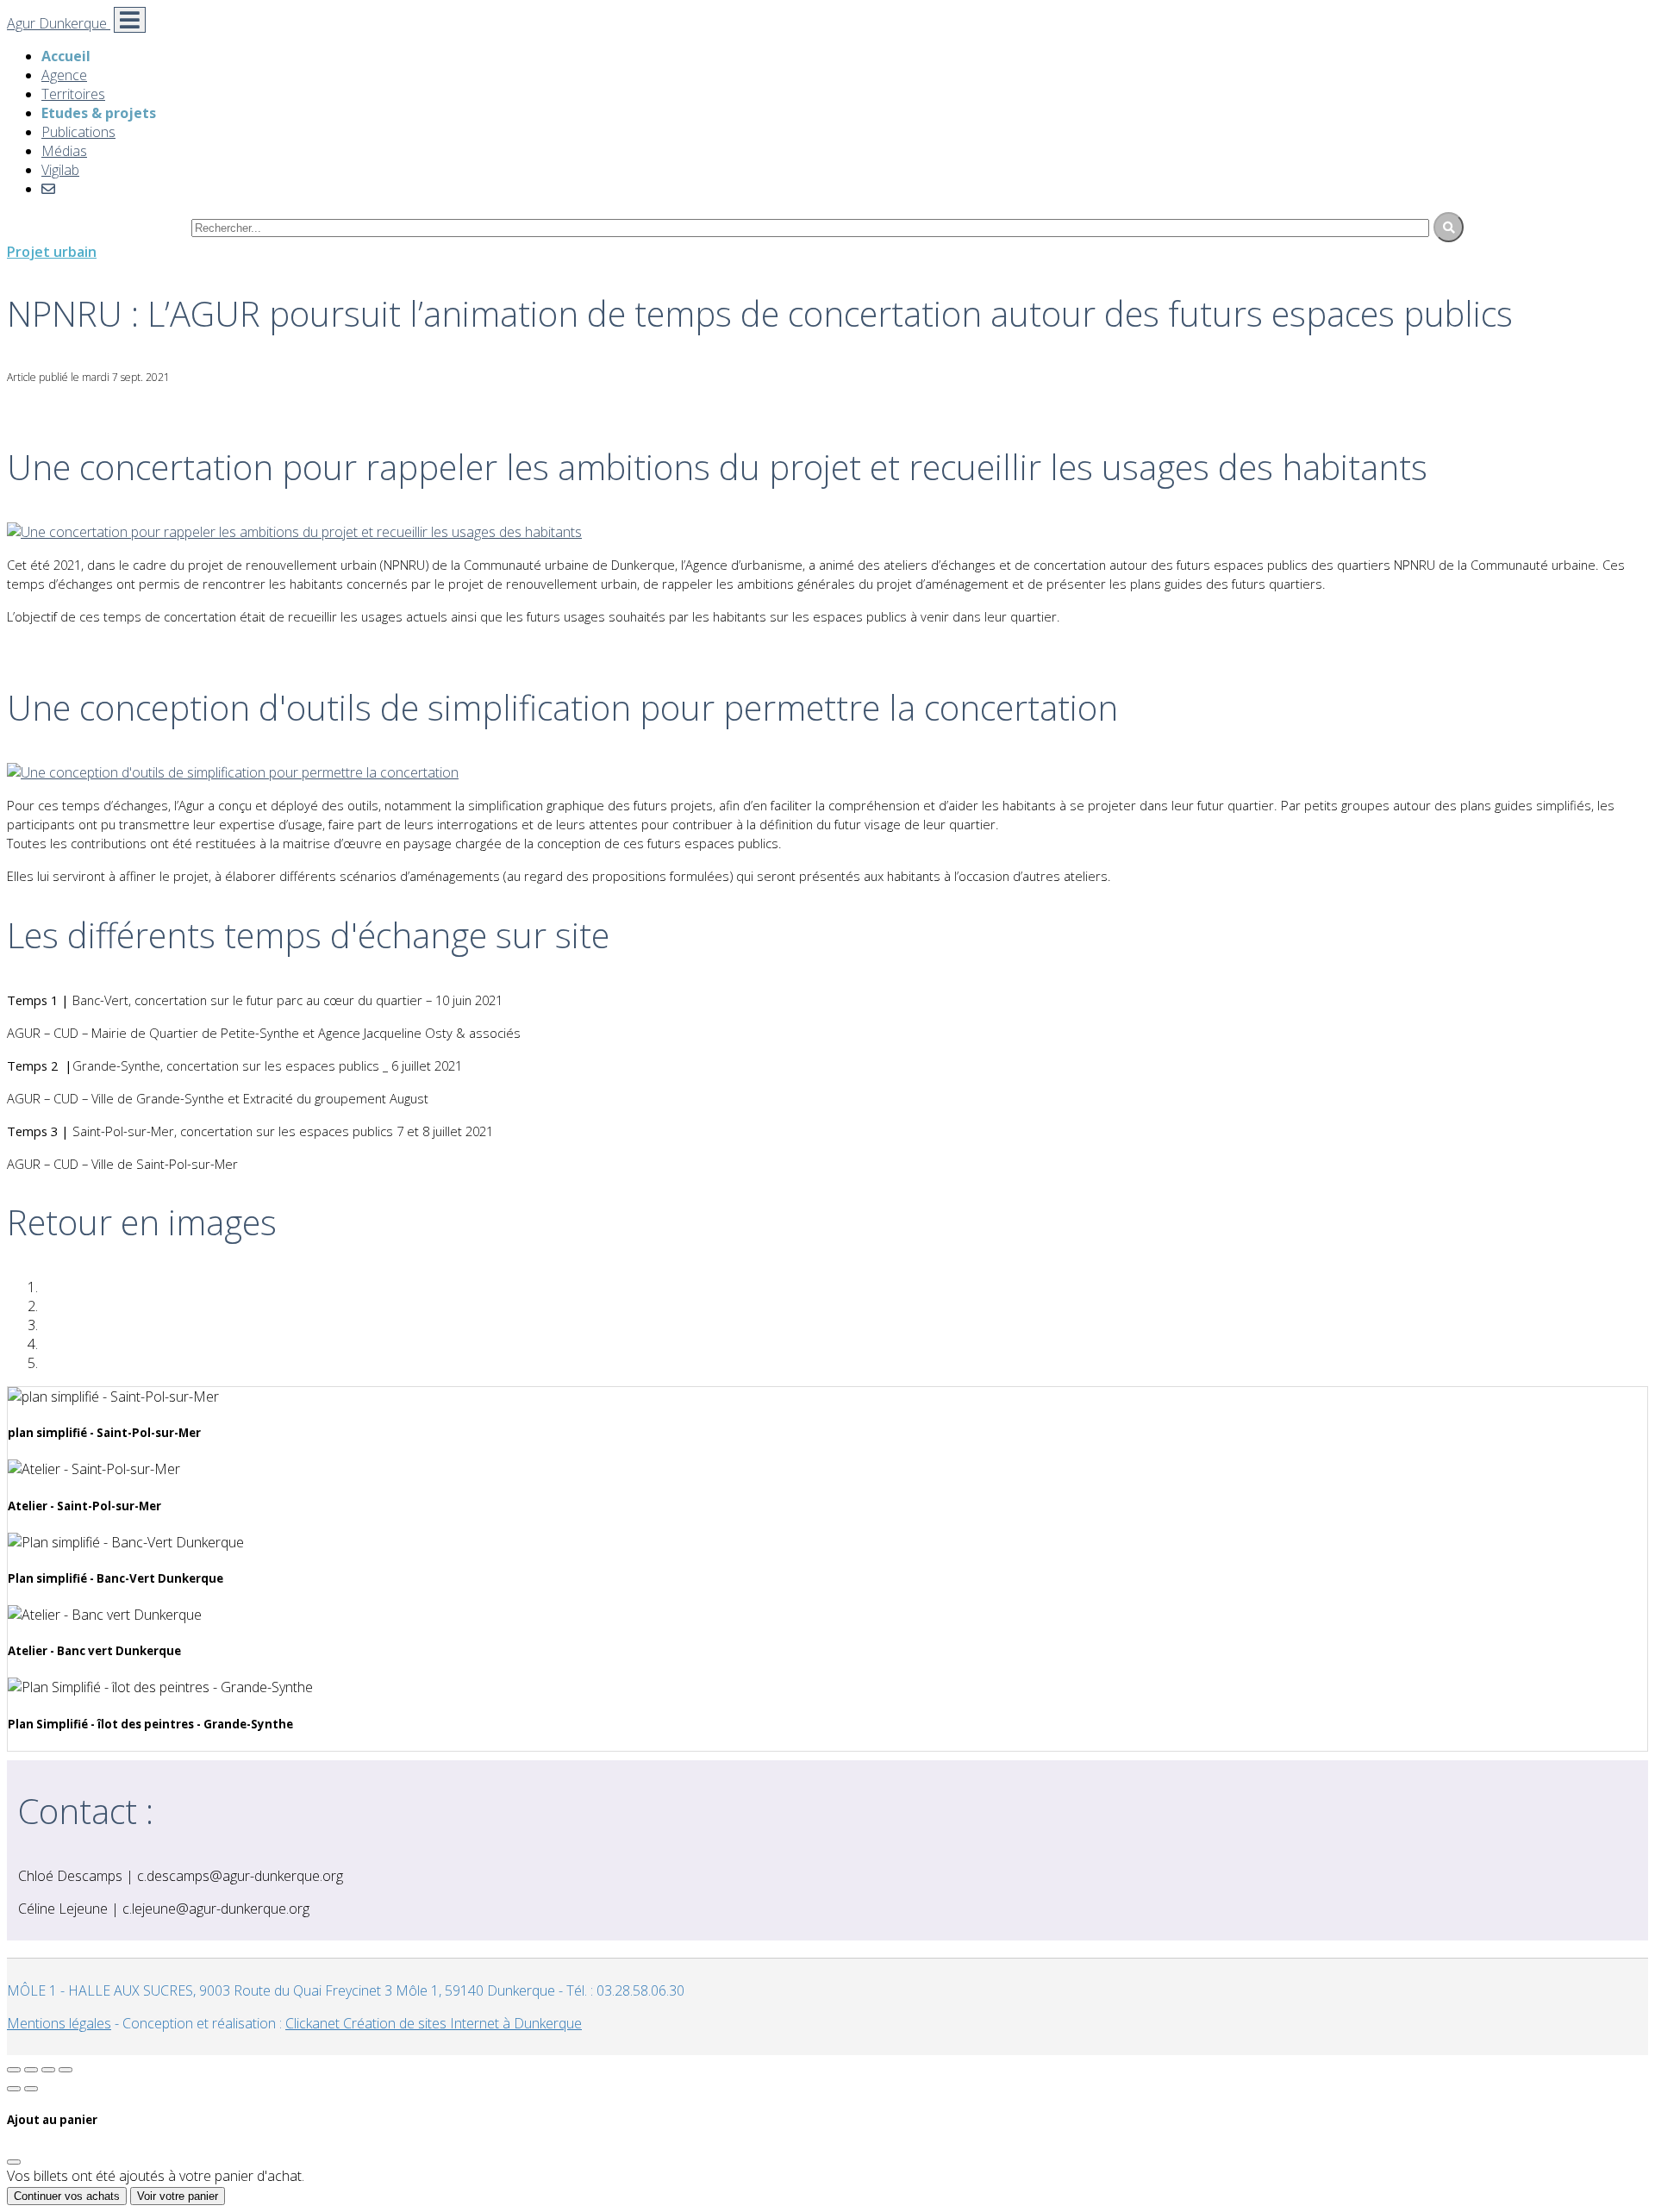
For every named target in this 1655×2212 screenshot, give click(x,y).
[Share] (31, 2070)
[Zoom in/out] (66, 2070)
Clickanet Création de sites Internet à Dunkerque (434, 2023)
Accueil (66, 56)
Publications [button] (78, 132)
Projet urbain (52, 252)
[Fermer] (14, 2162)
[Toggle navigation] (130, 20)
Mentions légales (59, 2023)
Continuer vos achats (67, 2196)
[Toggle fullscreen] (48, 2070)
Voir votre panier (178, 2196)
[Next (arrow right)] (31, 2089)
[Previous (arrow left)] (14, 2089)
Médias (64, 151)
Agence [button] (64, 75)
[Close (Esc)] (14, 2070)
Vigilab (60, 170)
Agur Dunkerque (59, 23)
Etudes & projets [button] (99, 113)
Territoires (73, 94)
